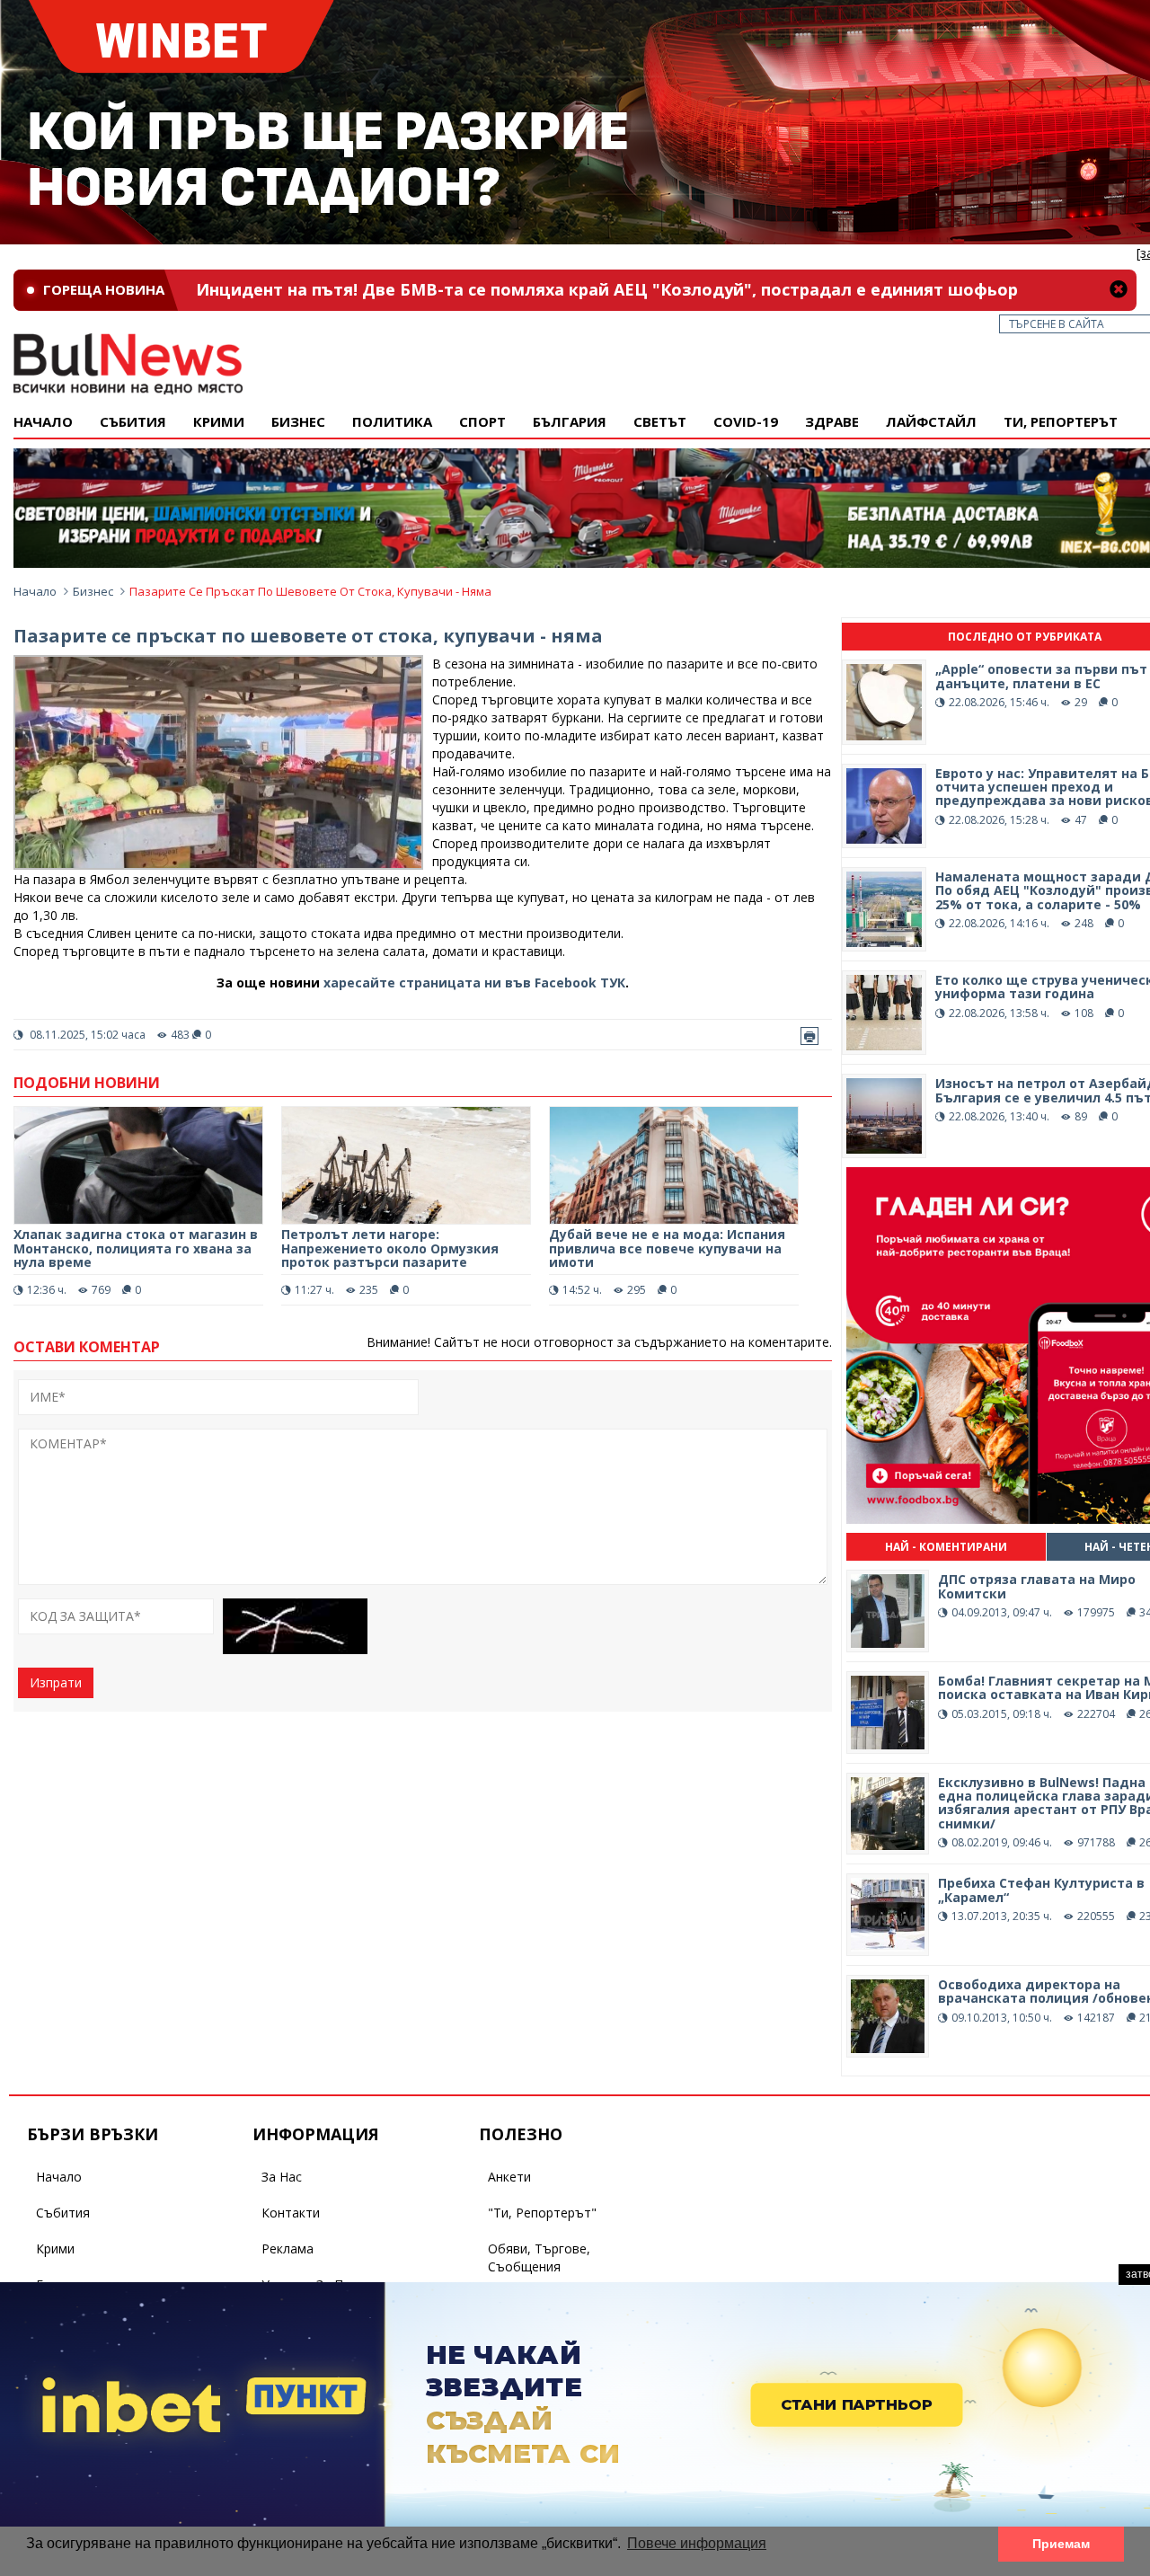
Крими (55, 2248)
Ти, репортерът (1061, 421)
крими (219, 421)
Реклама (287, 2248)
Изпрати (56, 1682)
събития (133, 421)
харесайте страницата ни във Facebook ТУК (474, 983)
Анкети (509, 2177)
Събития (63, 2213)
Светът (660, 421)
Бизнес (298, 421)
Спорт (482, 421)
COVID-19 (746, 421)
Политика (392, 421)
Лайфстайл (931, 421)
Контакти (291, 2213)
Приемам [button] (1061, 2544)
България (570, 421)
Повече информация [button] (697, 2543)
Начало (43, 421)
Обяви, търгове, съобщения (539, 2257)
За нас (282, 2177)
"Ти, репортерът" (542, 2213)
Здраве (832, 421)
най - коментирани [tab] (946, 1547)
